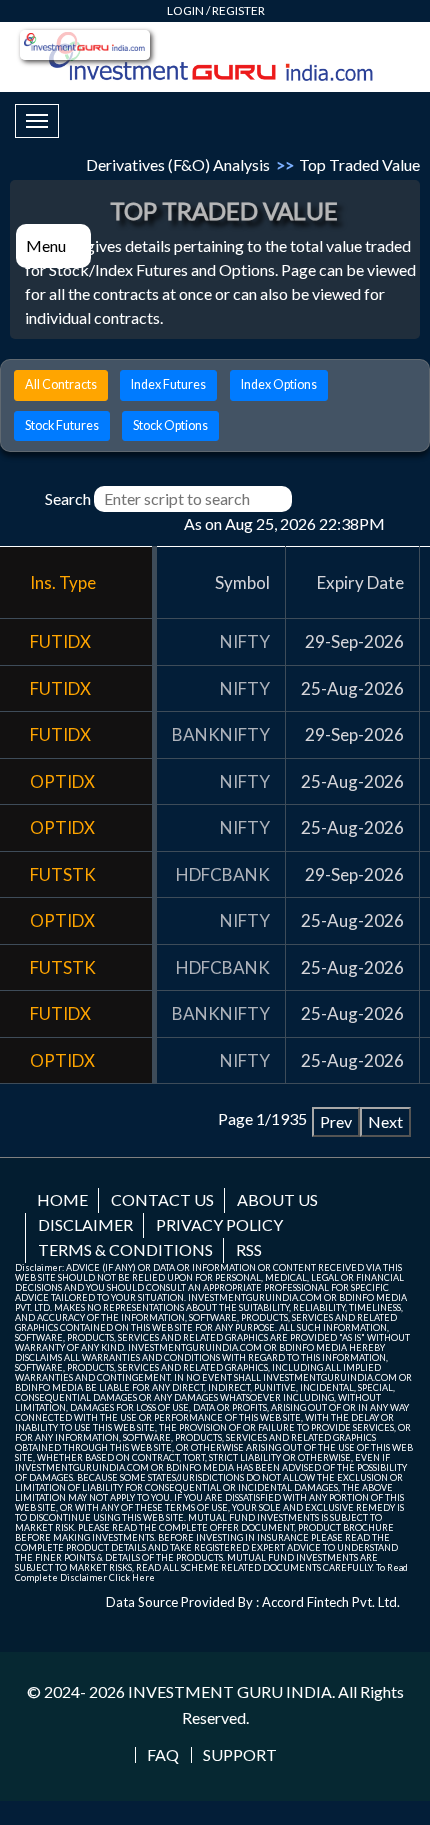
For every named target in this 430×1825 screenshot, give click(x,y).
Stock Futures (62, 425)
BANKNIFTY (221, 734)
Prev (336, 1121)
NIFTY (245, 641)
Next (385, 1121)
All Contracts (61, 384)
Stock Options (170, 425)
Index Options (279, 384)
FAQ (163, 1755)
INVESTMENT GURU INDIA (230, 1691)
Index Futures (168, 384)
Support (240, 1755)
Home (62, 1199)
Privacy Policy (219, 1224)
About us (277, 1199)
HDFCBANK (223, 874)
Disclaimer (85, 1224)
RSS (249, 1249)
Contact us (162, 1199)
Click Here (132, 1577)
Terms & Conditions (125, 1249)
